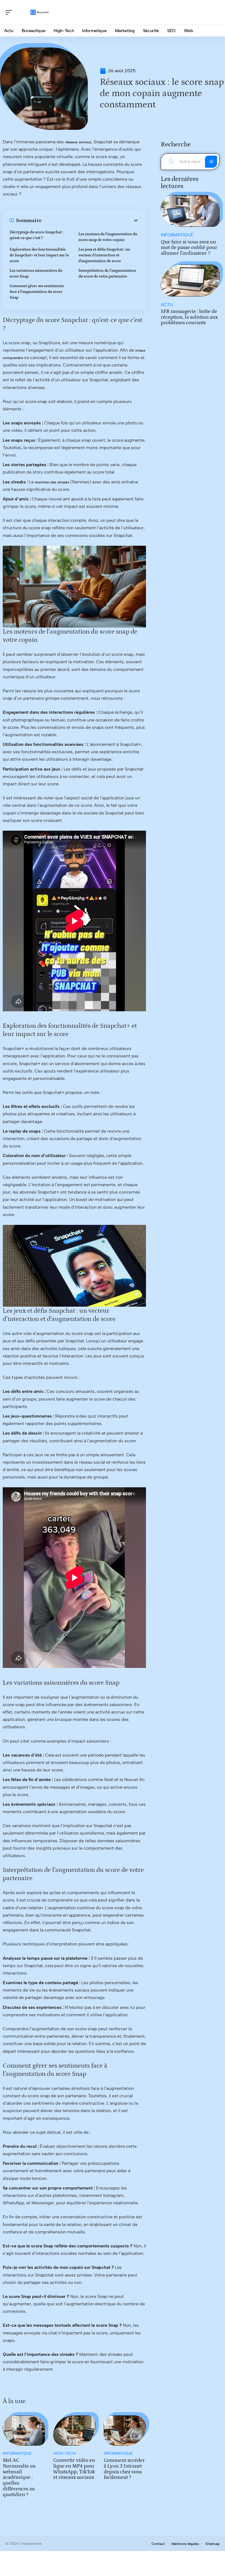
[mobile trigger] (10, 12)
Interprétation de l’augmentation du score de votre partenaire (107, 274)
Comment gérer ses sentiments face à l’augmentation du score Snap (37, 292)
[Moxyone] (40, 12)
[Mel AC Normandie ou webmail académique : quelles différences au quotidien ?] (24, 2431)
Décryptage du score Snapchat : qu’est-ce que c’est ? (36, 235)
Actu (167, 305)
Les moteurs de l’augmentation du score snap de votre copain (108, 237)
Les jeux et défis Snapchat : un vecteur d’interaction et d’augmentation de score (104, 255)
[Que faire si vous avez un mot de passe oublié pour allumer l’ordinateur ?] (190, 211)
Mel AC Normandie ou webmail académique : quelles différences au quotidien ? (19, 2477)
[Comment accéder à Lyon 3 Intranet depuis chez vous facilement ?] (125, 2431)
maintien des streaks (52, 482)
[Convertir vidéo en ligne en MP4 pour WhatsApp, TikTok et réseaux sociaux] (74, 2431)
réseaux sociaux (78, 142)
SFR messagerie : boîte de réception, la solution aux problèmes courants (189, 317)
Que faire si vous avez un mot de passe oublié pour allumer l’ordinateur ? (189, 248)
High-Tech (64, 2453)
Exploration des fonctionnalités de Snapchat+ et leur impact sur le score (39, 255)
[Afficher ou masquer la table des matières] (90, 220)
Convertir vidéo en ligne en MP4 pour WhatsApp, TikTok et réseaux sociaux (74, 2469)
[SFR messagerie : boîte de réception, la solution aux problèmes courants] (190, 280)
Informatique (17, 2453)
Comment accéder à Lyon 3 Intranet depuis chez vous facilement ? (124, 2469)
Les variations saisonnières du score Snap (36, 274)
